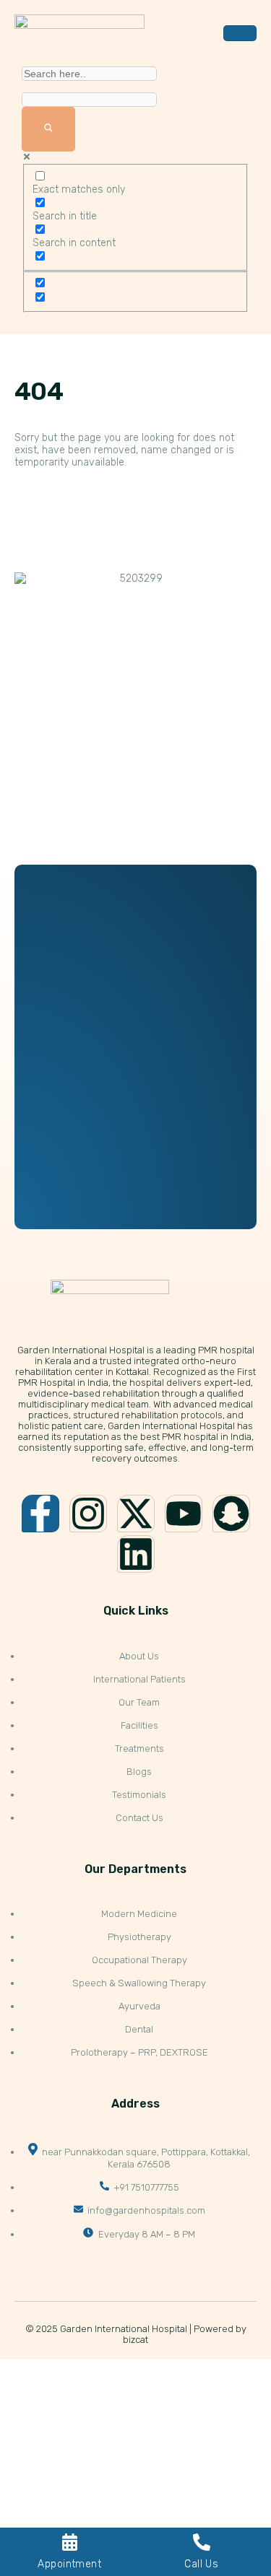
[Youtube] (184, 1514)
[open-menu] (240, 33)
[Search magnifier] (48, 129)
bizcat (135, 2340)
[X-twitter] (136, 1514)
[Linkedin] (136, 1554)
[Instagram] (88, 1514)
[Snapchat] (231, 1514)
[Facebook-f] (40, 1514)
